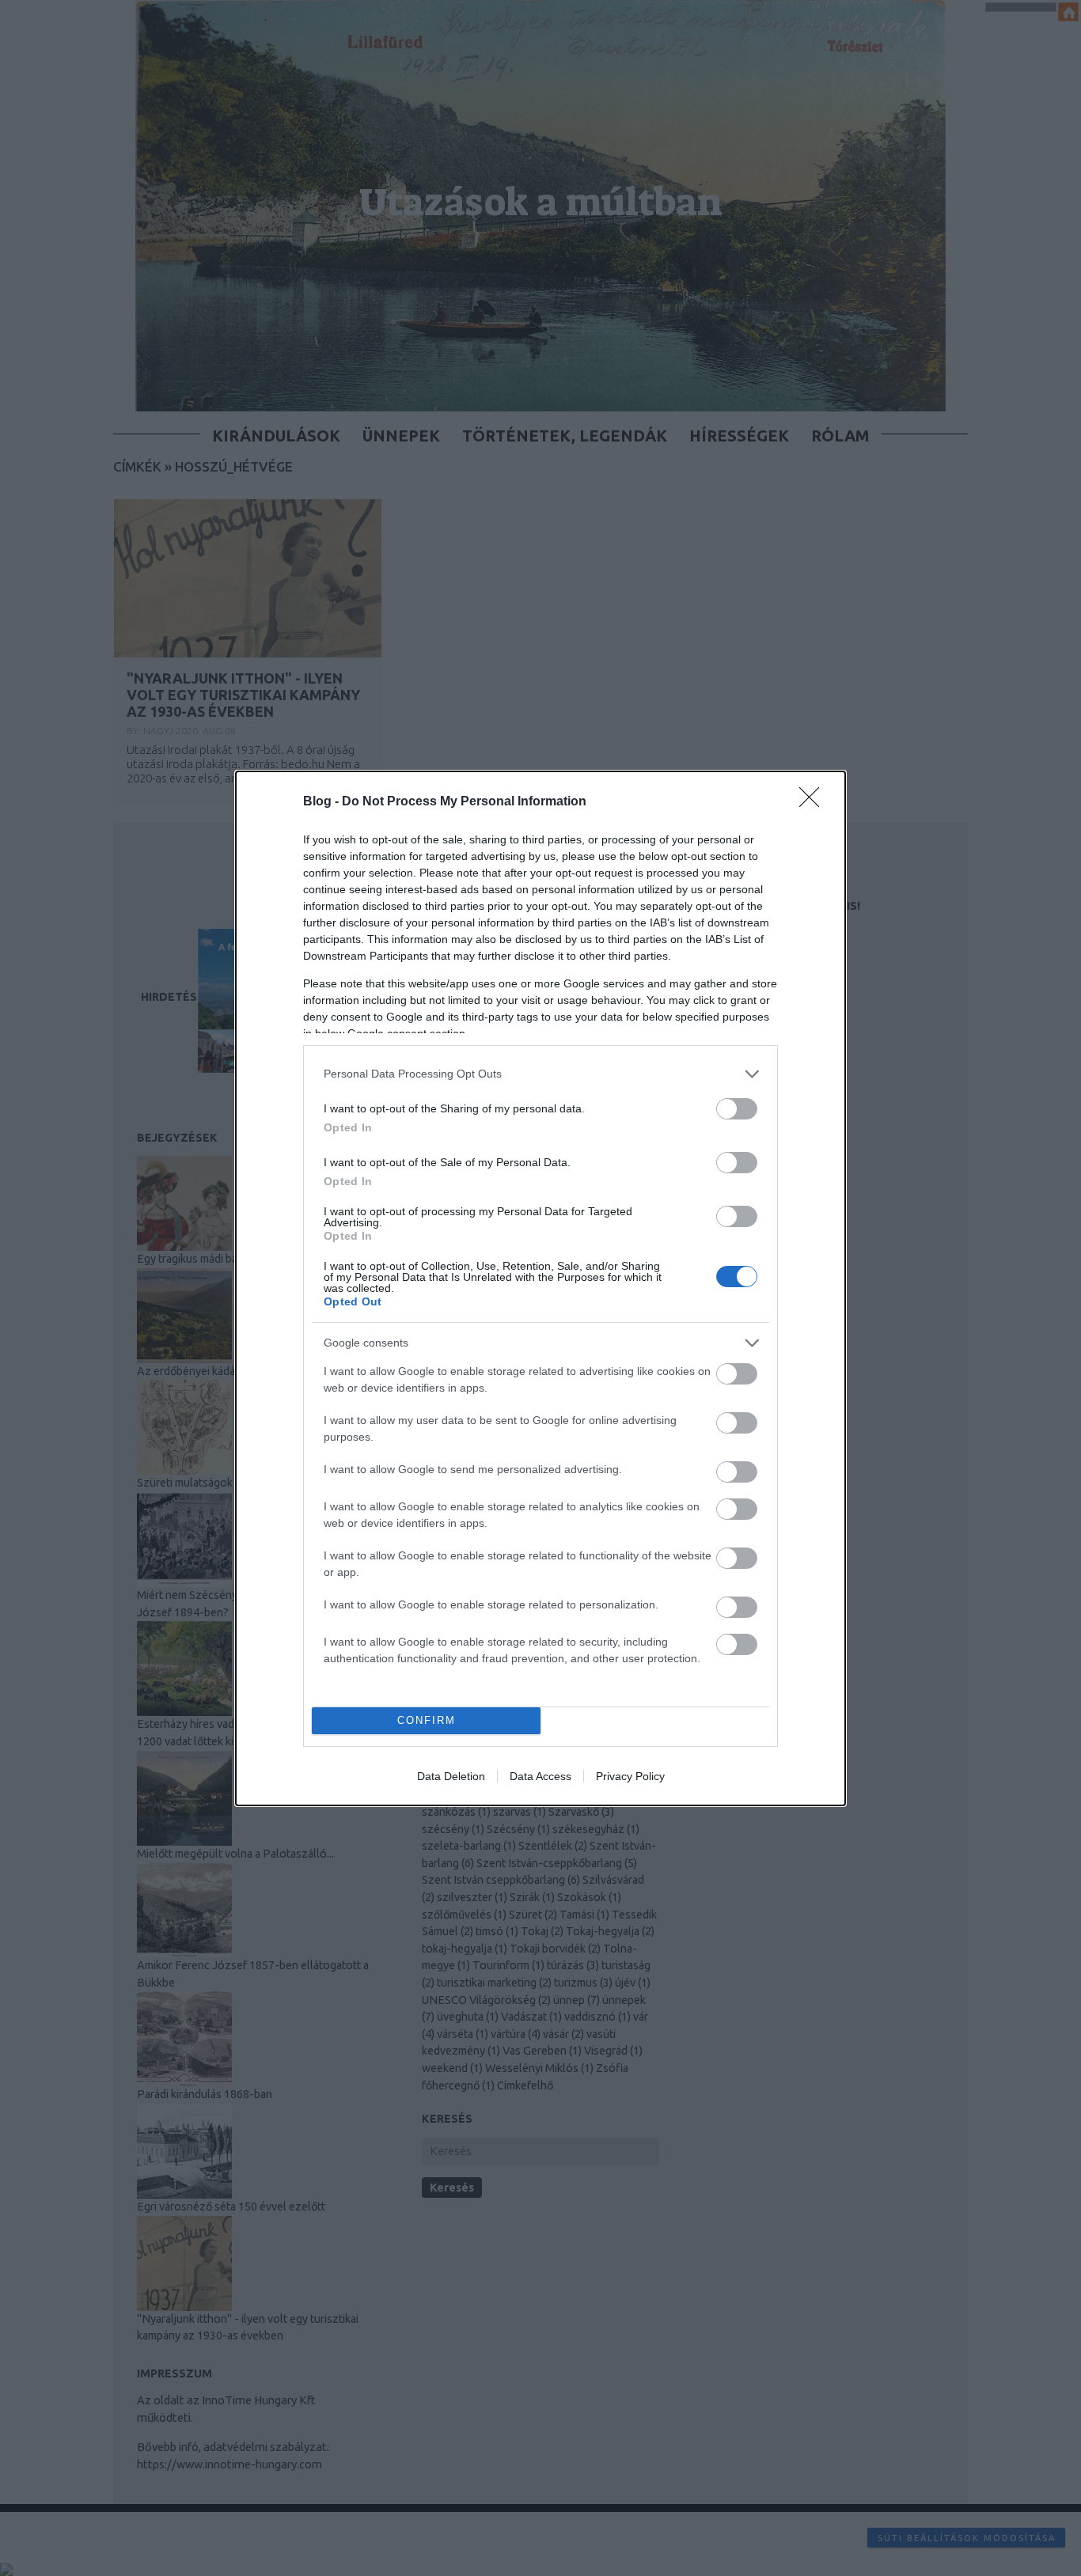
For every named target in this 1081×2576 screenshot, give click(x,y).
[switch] (737, 1109)
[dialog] (540, 1288)
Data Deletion (451, 1776)
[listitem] (540, 1074)
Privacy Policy (630, 1776)
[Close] (814, 802)
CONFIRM (427, 1720)
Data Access (540, 1776)
